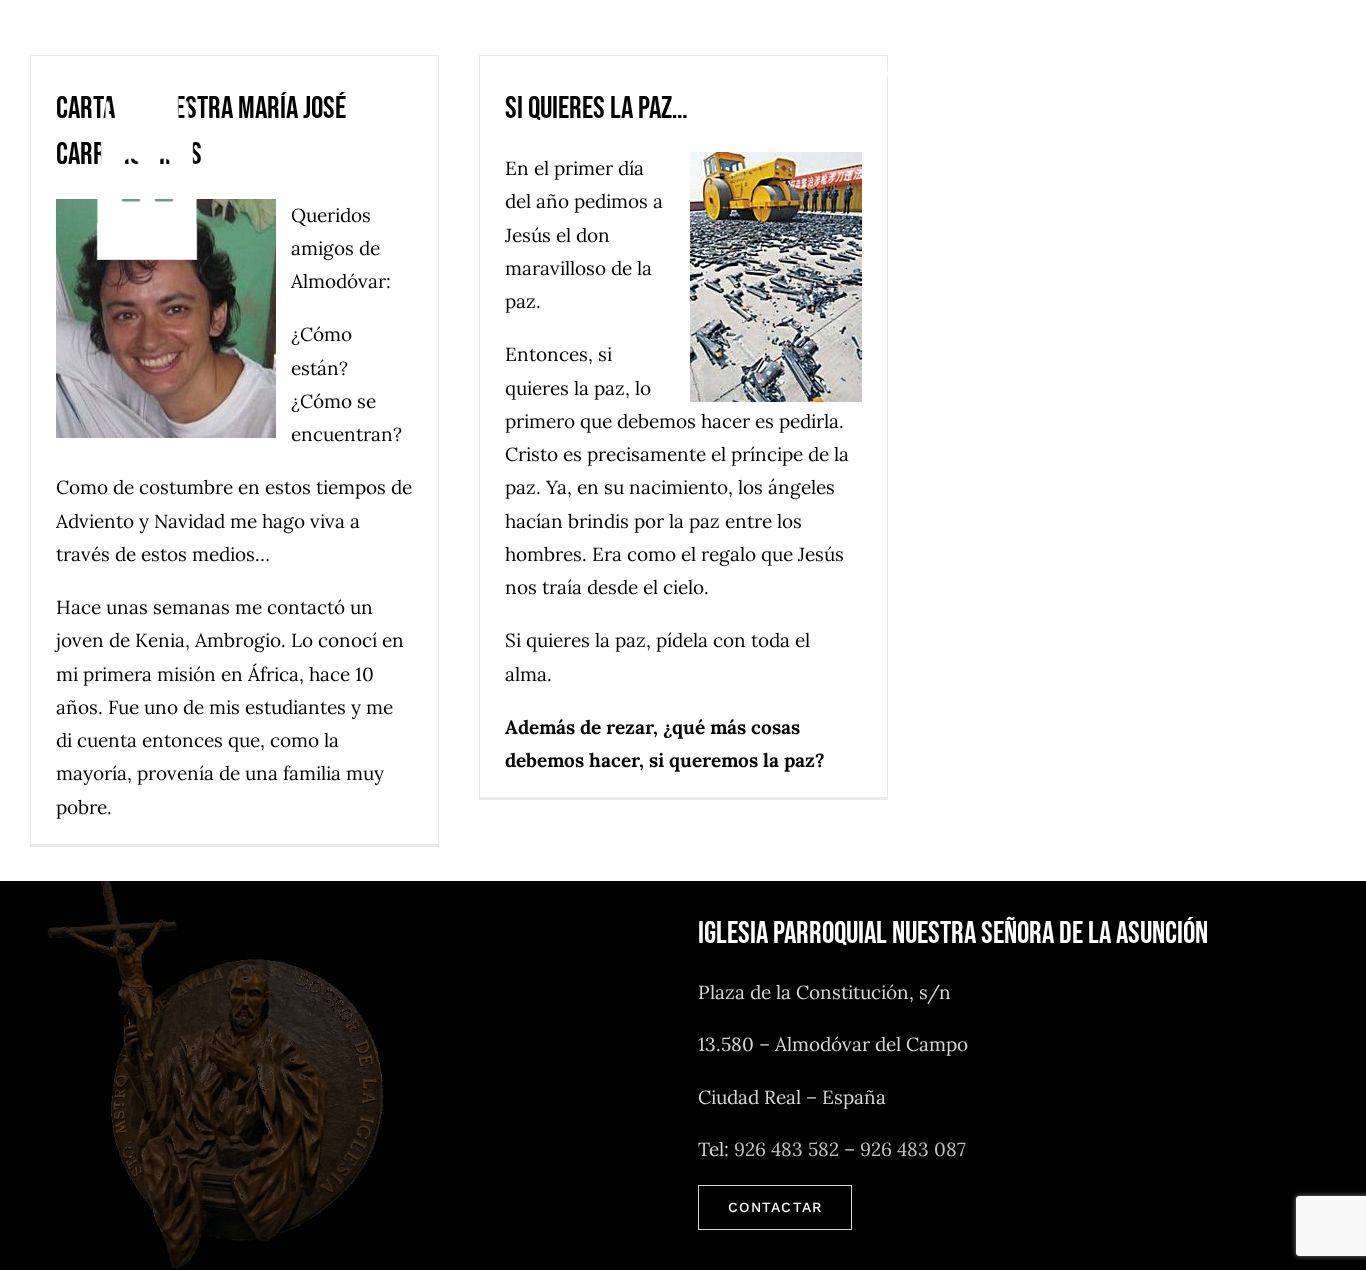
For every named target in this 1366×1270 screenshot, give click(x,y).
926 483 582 (786, 1149)
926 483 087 (913, 1149)
